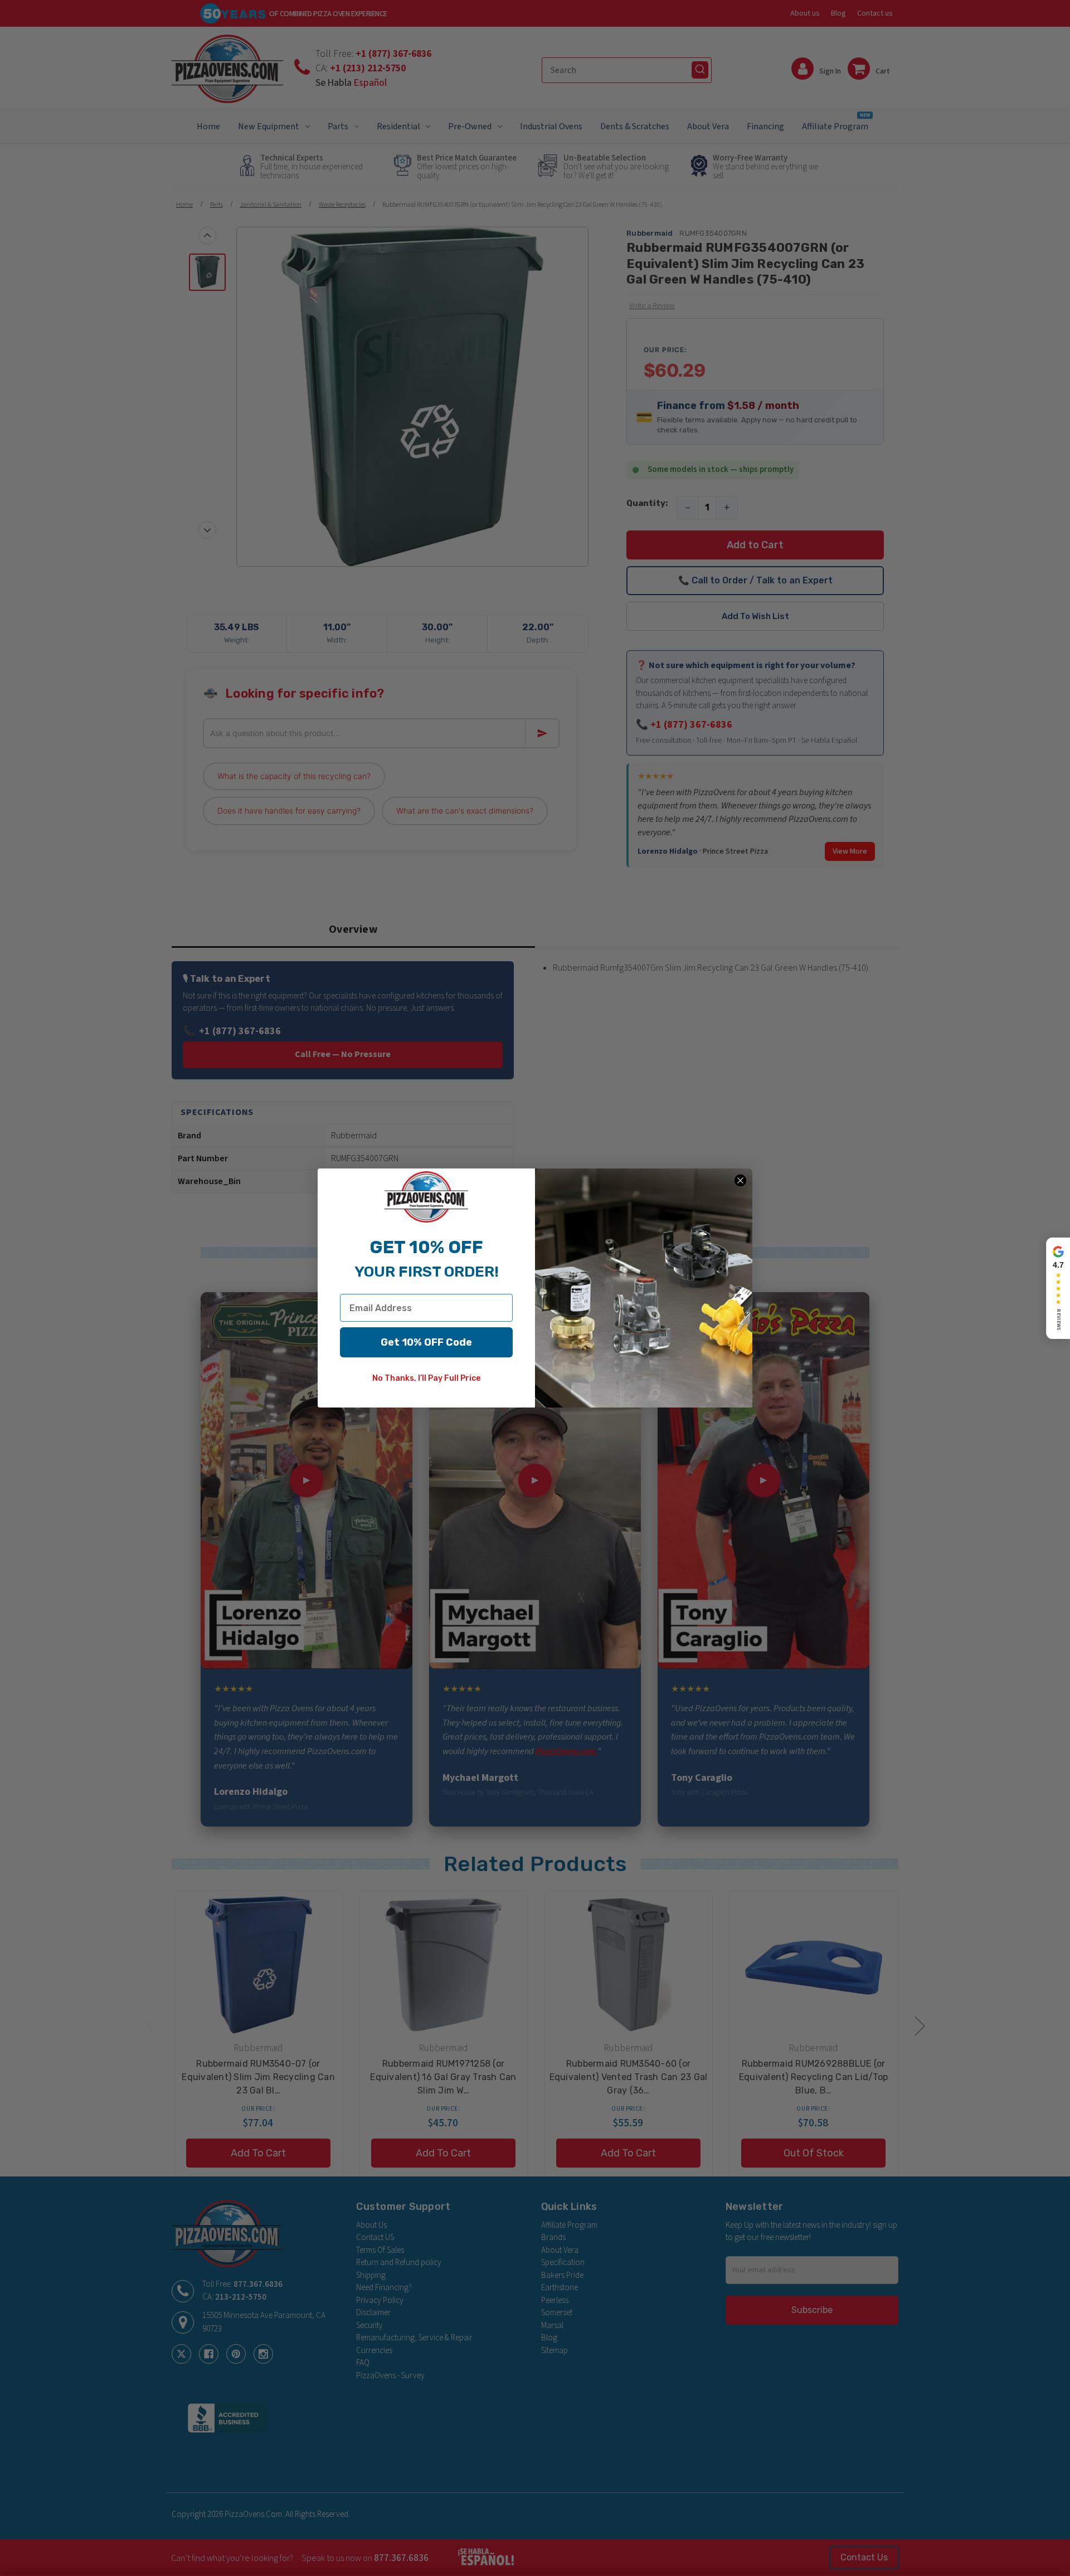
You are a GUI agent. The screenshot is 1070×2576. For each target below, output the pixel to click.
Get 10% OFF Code (426, 1342)
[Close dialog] (740, 1180)
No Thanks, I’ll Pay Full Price (426, 1378)
